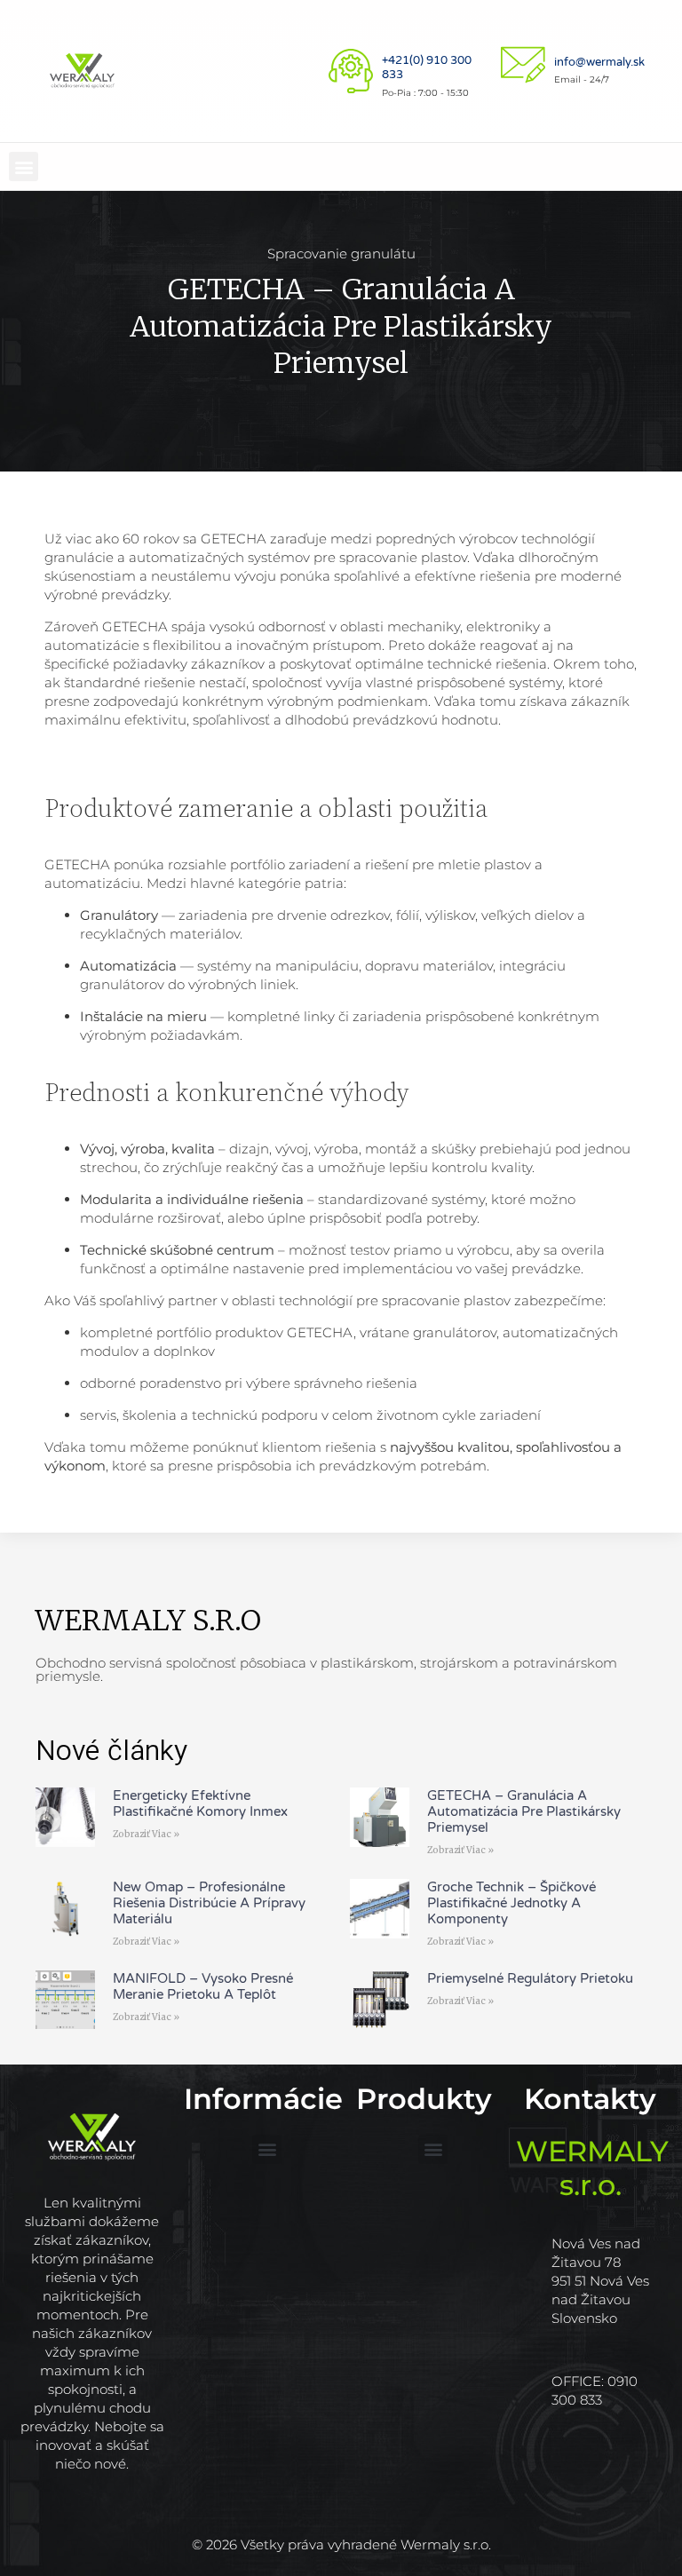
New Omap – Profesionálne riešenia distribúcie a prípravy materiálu (209, 1903)
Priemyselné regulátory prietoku (530, 1978)
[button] (24, 166)
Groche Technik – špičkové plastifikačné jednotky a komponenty (511, 1903)
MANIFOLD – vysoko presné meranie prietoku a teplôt (203, 1986)
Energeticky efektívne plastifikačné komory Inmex (200, 1803)
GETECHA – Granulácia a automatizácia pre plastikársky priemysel (524, 1811)
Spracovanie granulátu (341, 254)
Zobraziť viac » (146, 1834)
